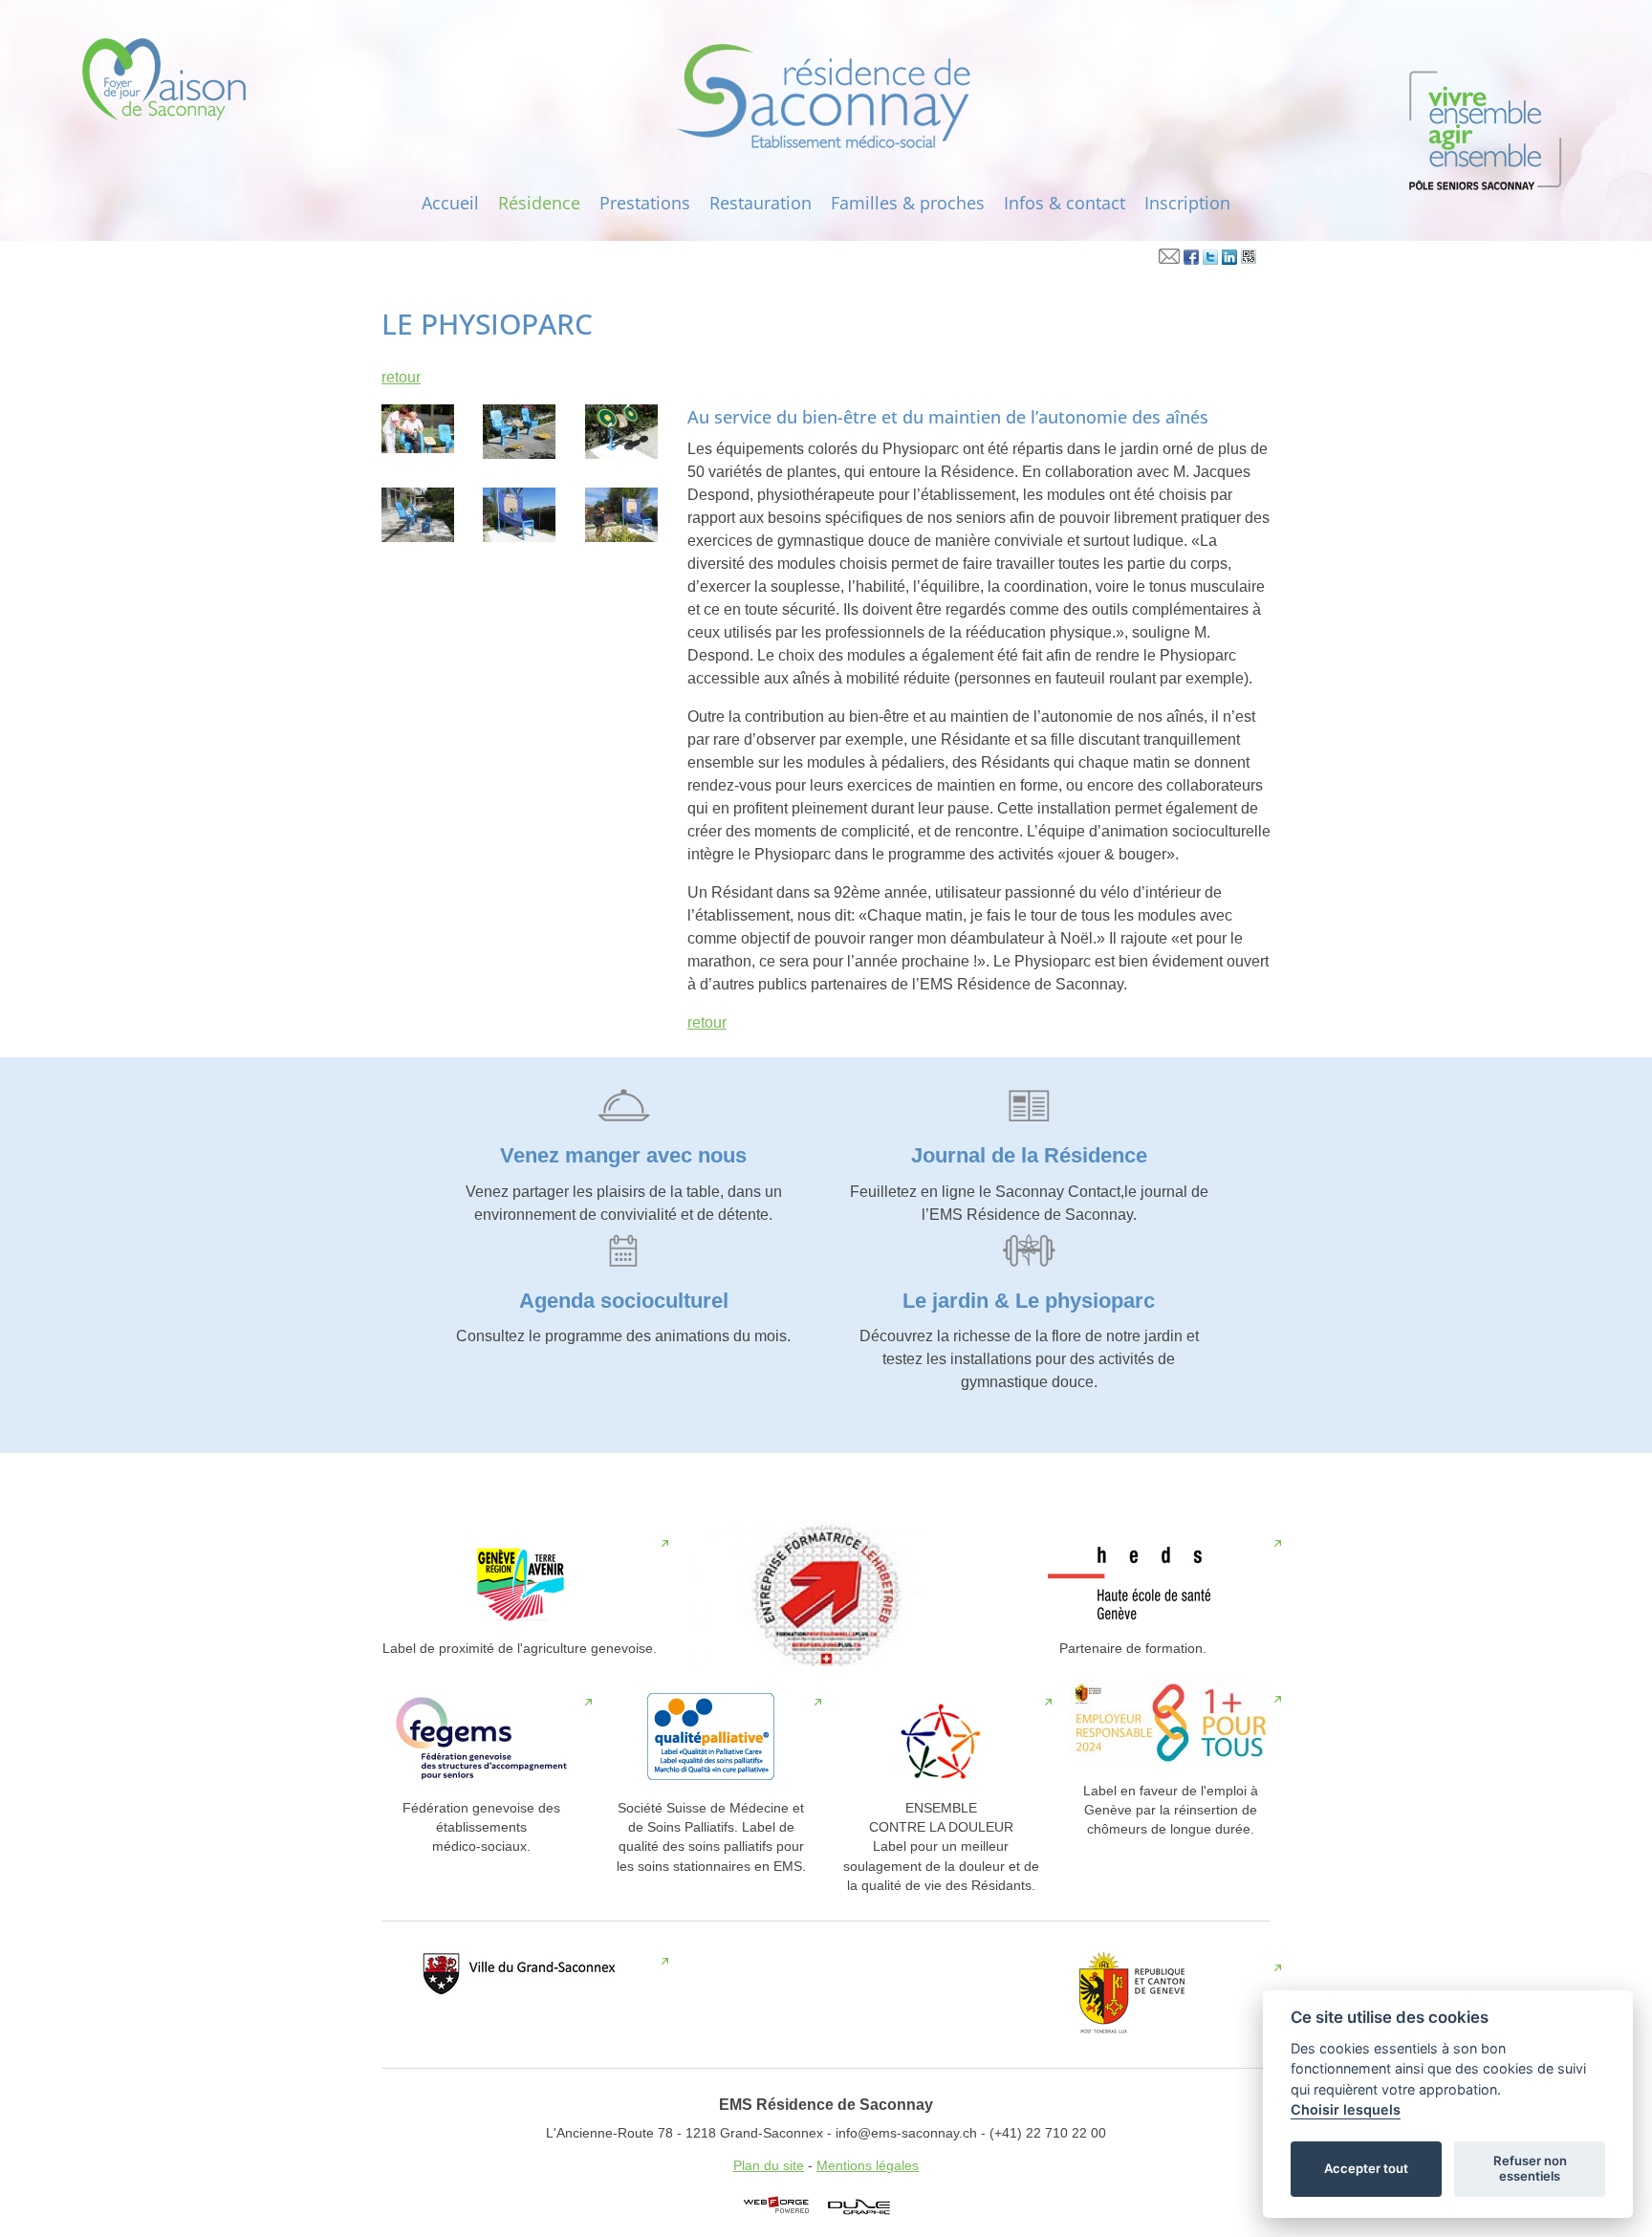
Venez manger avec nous (623, 1155)
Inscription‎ (1187, 203)
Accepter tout (1366, 2168)
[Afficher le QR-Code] (1249, 260)
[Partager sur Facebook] (1191, 260)
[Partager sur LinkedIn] (1229, 260)
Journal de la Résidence (1029, 1155)
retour (401, 377)
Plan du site (769, 2166)
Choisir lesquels (1346, 2109)
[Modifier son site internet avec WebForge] (776, 2205)
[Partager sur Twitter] (1210, 260)
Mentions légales (868, 2166)
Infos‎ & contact (1065, 203)
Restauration (761, 203)
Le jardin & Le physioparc (1029, 1301)
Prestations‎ (645, 203)
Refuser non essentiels (1530, 2168)
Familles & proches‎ (908, 203)
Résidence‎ (539, 203)
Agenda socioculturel (624, 1301)
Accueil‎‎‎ (450, 203)
